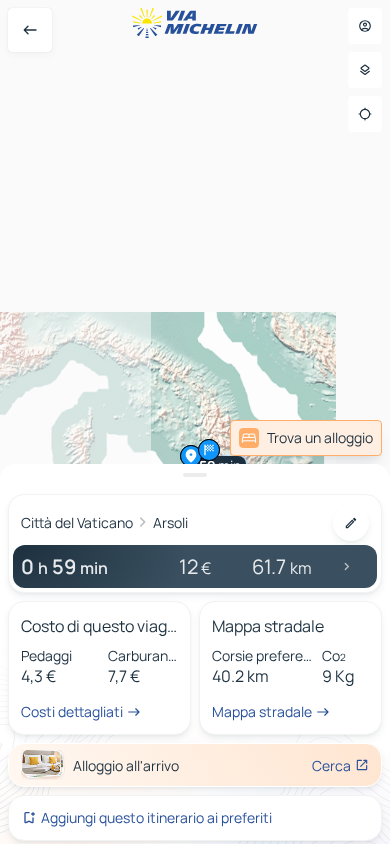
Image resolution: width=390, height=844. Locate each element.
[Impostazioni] (365, 70)
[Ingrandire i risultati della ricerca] (195, 475)
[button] (191, 456)
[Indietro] (30, 30)
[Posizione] (365, 114)
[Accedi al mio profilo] (365, 26)
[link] (306, 438)
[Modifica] (351, 523)
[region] (195, 422)
